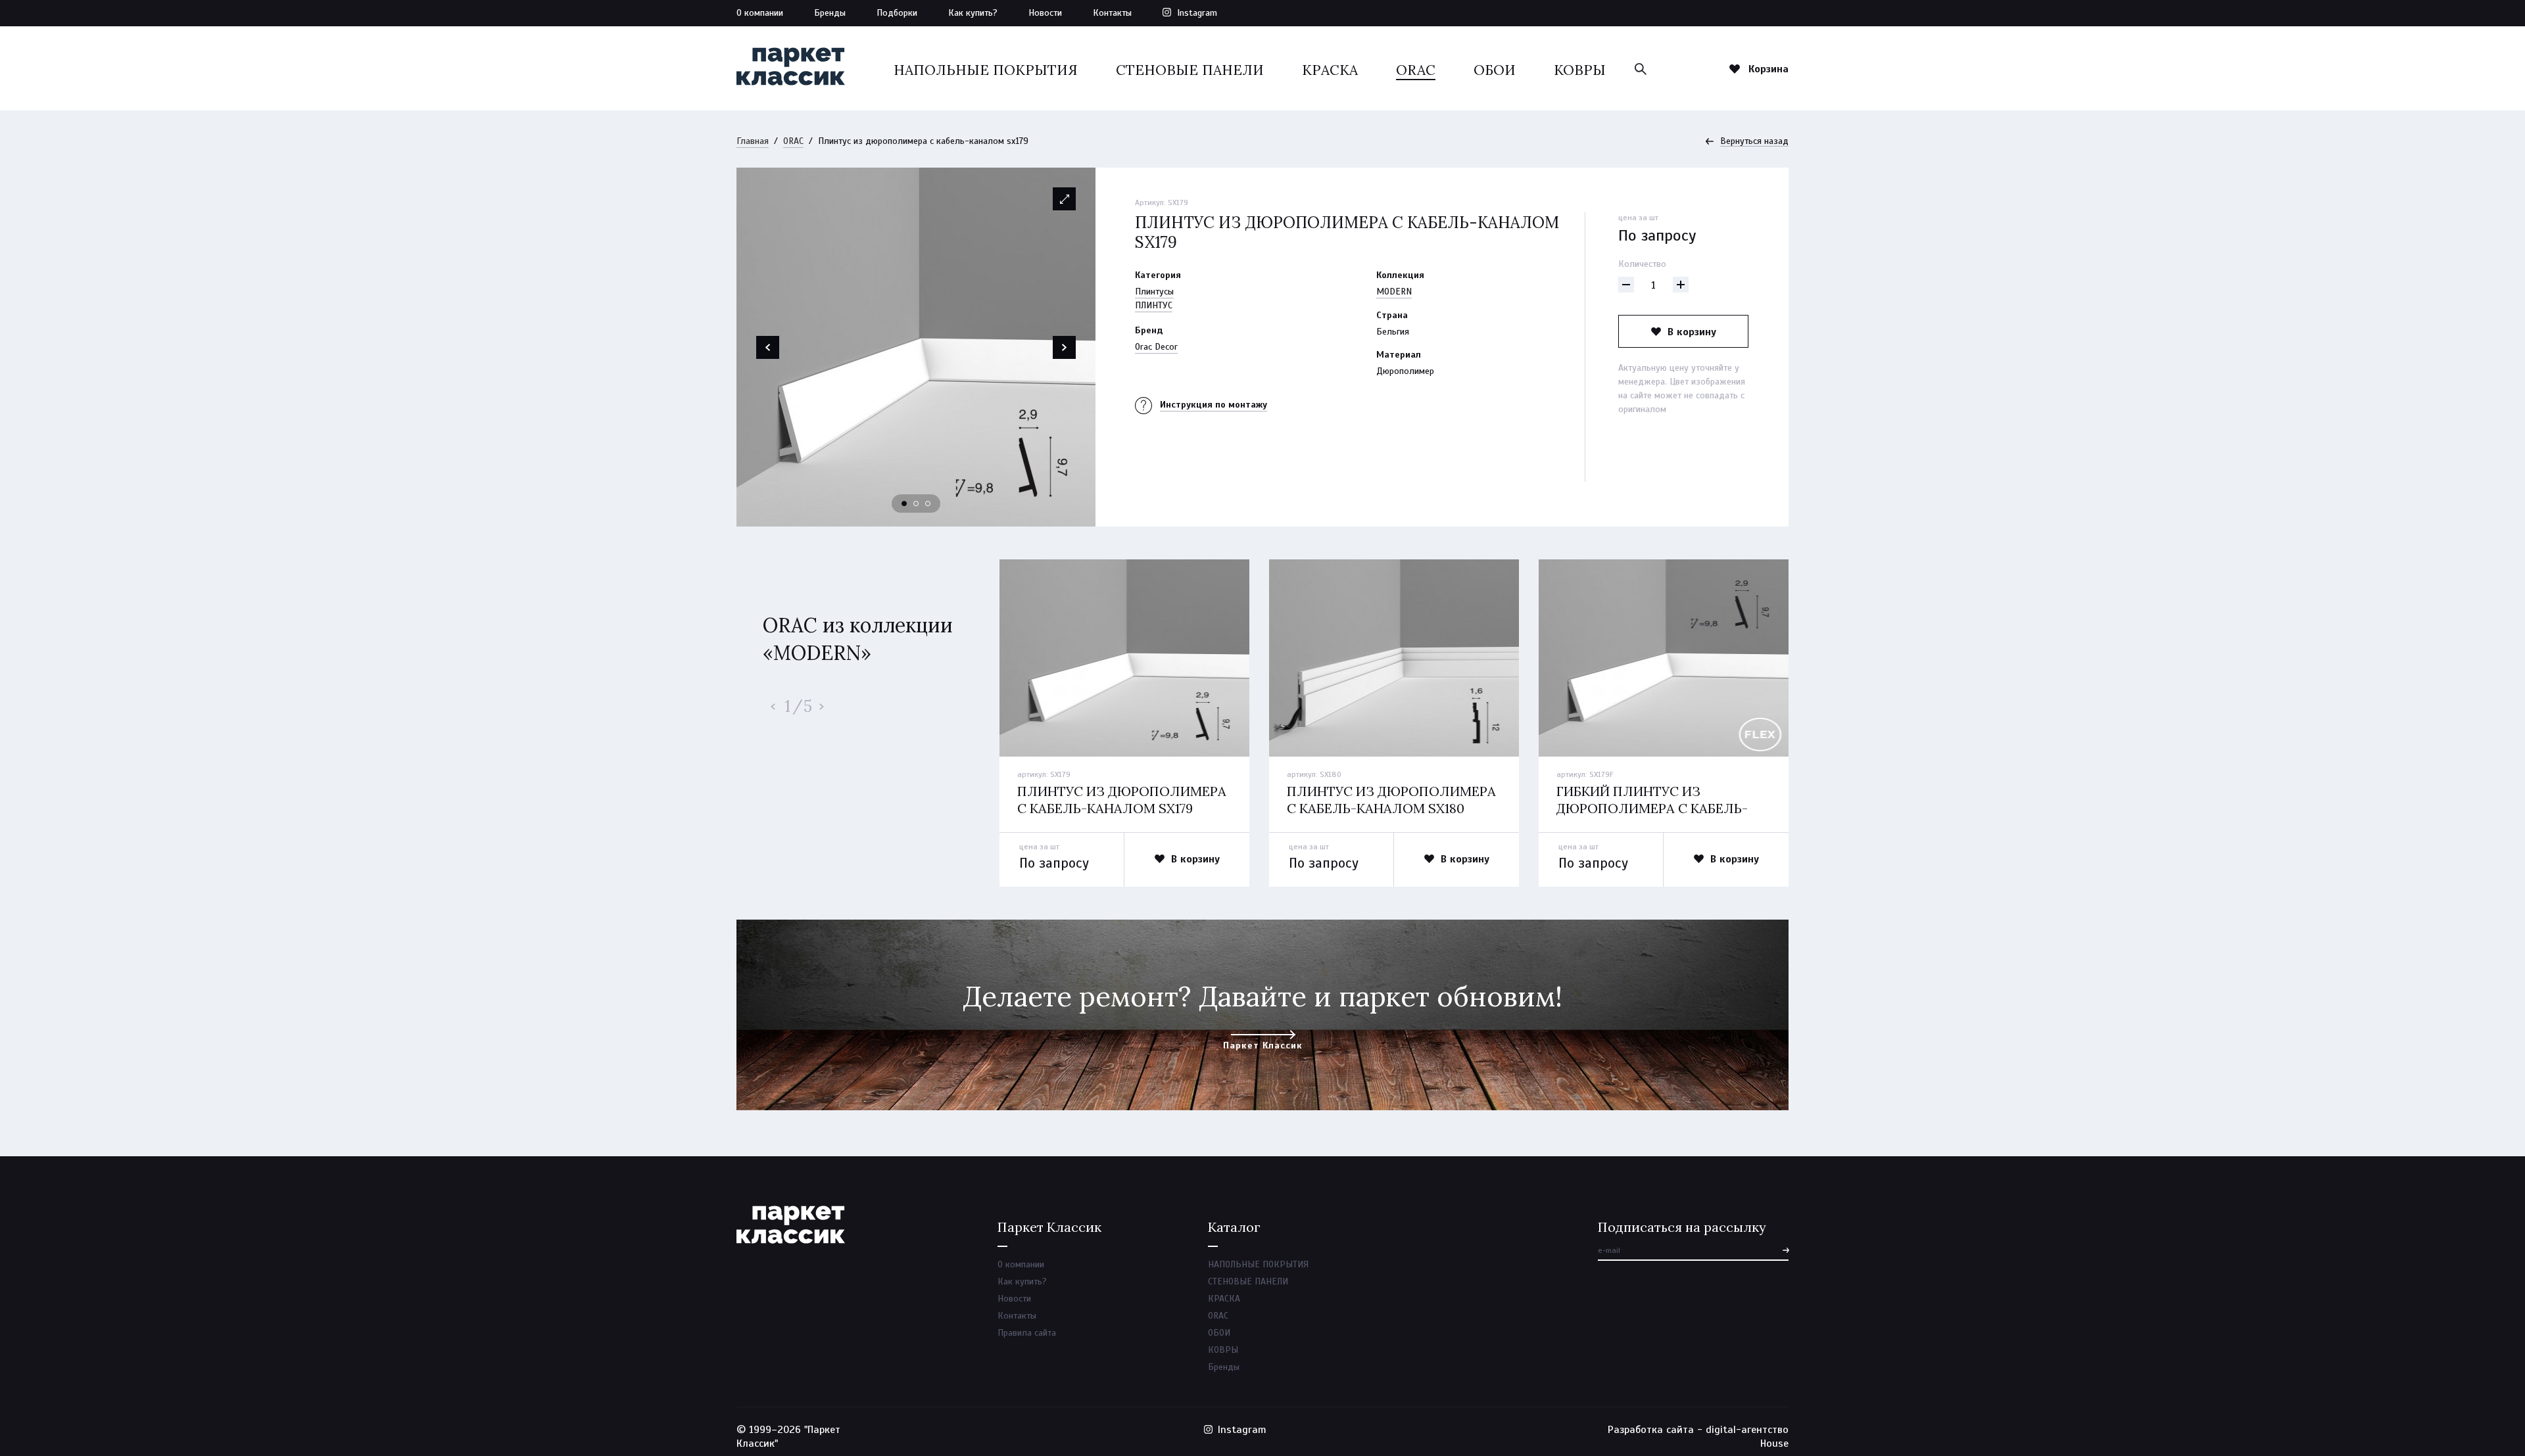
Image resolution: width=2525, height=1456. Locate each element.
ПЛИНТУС (1154, 305)
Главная (753, 141)
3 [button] (928, 504)
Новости (1045, 13)
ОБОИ (1495, 70)
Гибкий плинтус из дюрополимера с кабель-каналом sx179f (1652, 808)
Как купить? (973, 13)
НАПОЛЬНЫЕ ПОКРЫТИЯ (986, 70)
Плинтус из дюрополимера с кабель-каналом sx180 (1391, 800)
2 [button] (917, 504)
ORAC (1416, 70)
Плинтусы (1154, 292)
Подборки (897, 13)
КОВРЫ (1580, 70)
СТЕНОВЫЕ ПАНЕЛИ (1190, 70)
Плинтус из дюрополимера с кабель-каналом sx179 (1122, 800)
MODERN (1394, 292)
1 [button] (905, 504)
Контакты (1112, 13)
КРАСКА (1330, 70)
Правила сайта (1027, 1333)
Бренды (830, 13)
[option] (916, 347)
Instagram (1197, 13)
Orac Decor (1156, 347)
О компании (760, 13)
